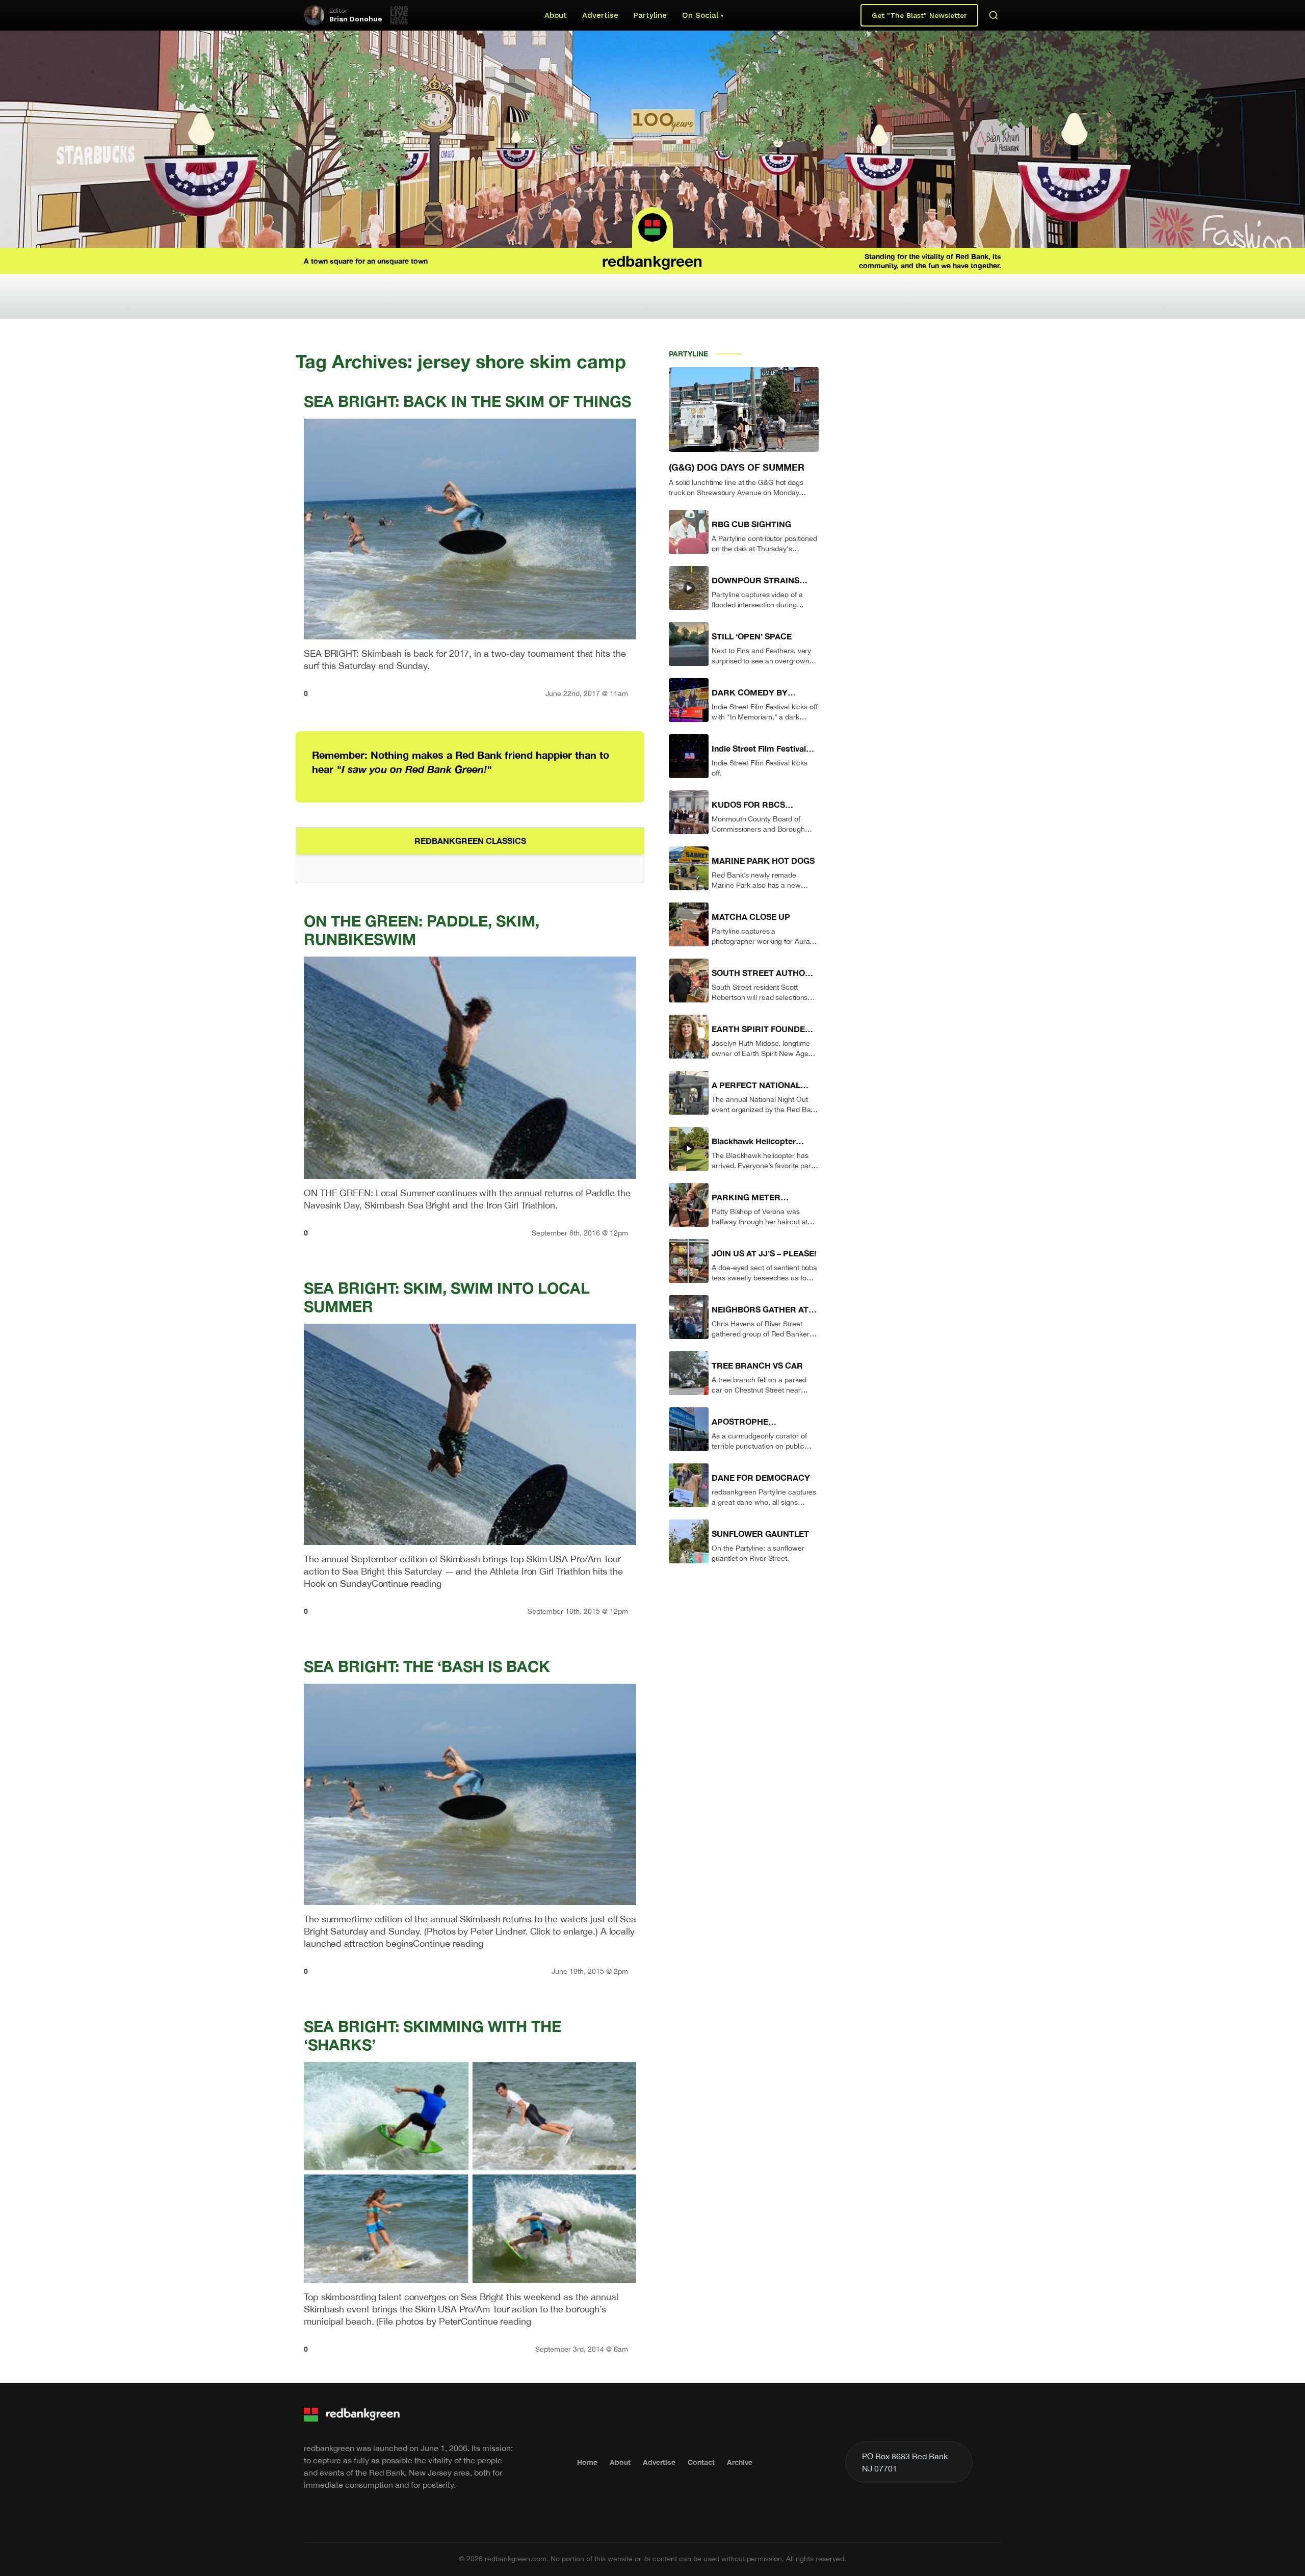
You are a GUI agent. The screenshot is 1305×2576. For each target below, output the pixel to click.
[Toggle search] (994, 15)
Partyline (650, 15)
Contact (701, 2462)
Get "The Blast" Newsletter (919, 15)
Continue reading (407, 1583)
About (556, 15)
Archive (740, 2462)
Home (587, 2462)
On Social (700, 15)
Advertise (600, 15)
